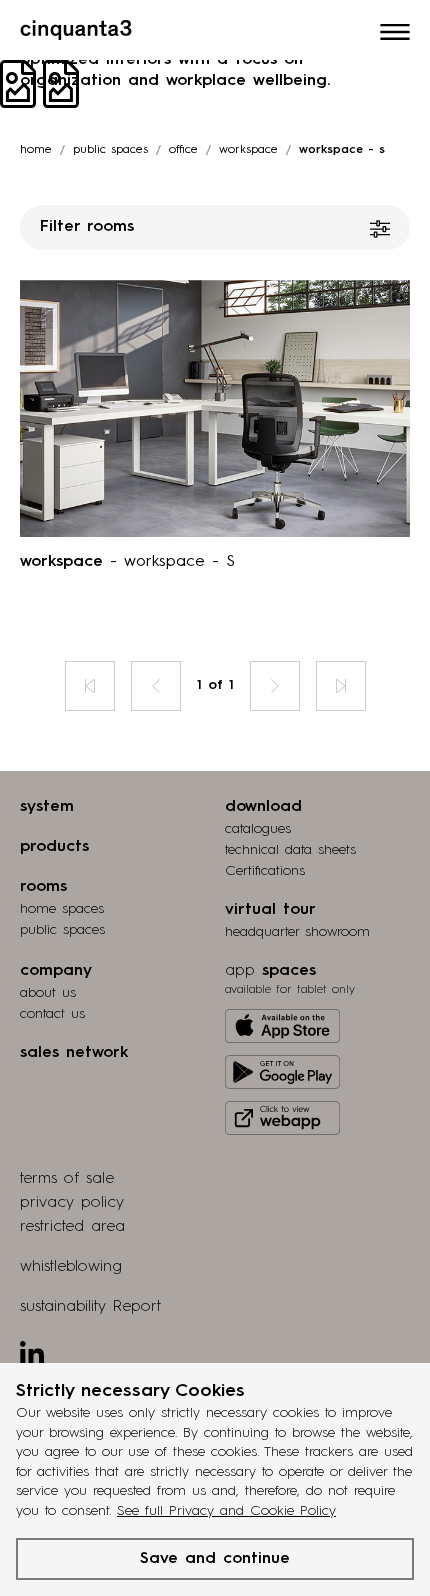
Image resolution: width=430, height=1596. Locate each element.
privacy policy (72, 1203)
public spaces (62, 930)
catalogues (258, 829)
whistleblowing (71, 1267)
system (47, 807)
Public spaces (110, 150)
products (54, 847)
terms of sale (67, 1179)
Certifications (265, 871)
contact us (52, 1014)
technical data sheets (290, 850)
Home (36, 150)
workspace (248, 150)
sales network (74, 1053)
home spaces (62, 909)
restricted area (72, 1227)
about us (48, 993)
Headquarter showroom (297, 932)
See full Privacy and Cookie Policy (226, 1511)
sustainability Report (90, 1307)
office (183, 150)
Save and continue (215, 1559)
